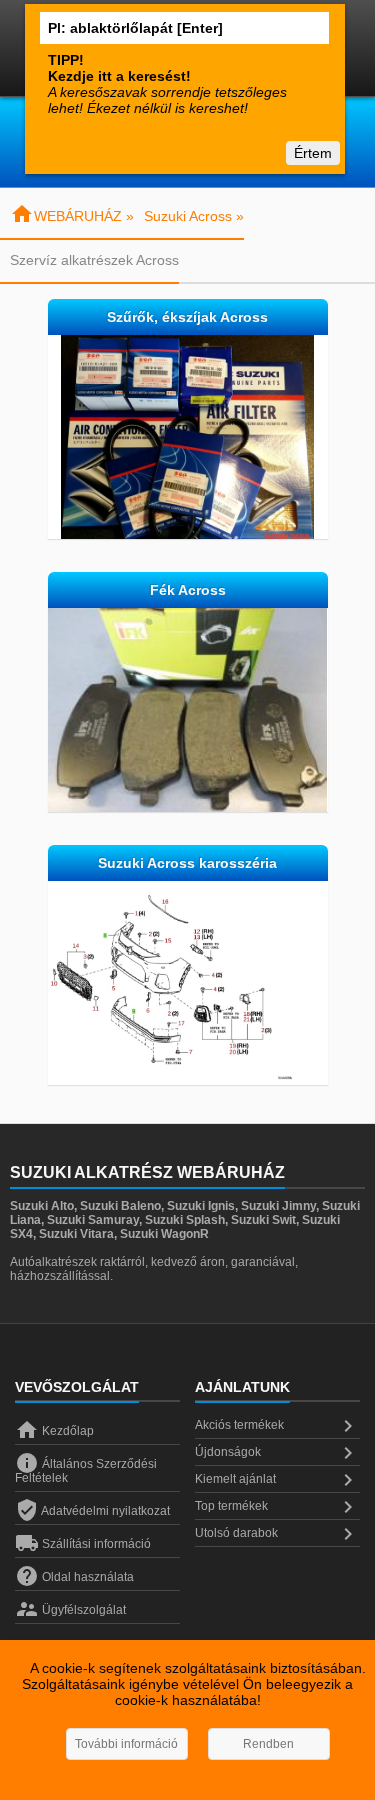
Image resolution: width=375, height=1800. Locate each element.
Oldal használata (74, 1577)
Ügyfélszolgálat (70, 1610)
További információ (126, 1744)
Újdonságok (277, 1453)
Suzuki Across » (194, 216)
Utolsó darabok (277, 1534)
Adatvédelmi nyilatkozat (92, 1511)
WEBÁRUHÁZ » (72, 216)
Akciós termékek (277, 1426)
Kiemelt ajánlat (277, 1480)
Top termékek (277, 1507)
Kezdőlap (54, 1431)
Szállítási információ (83, 1544)
